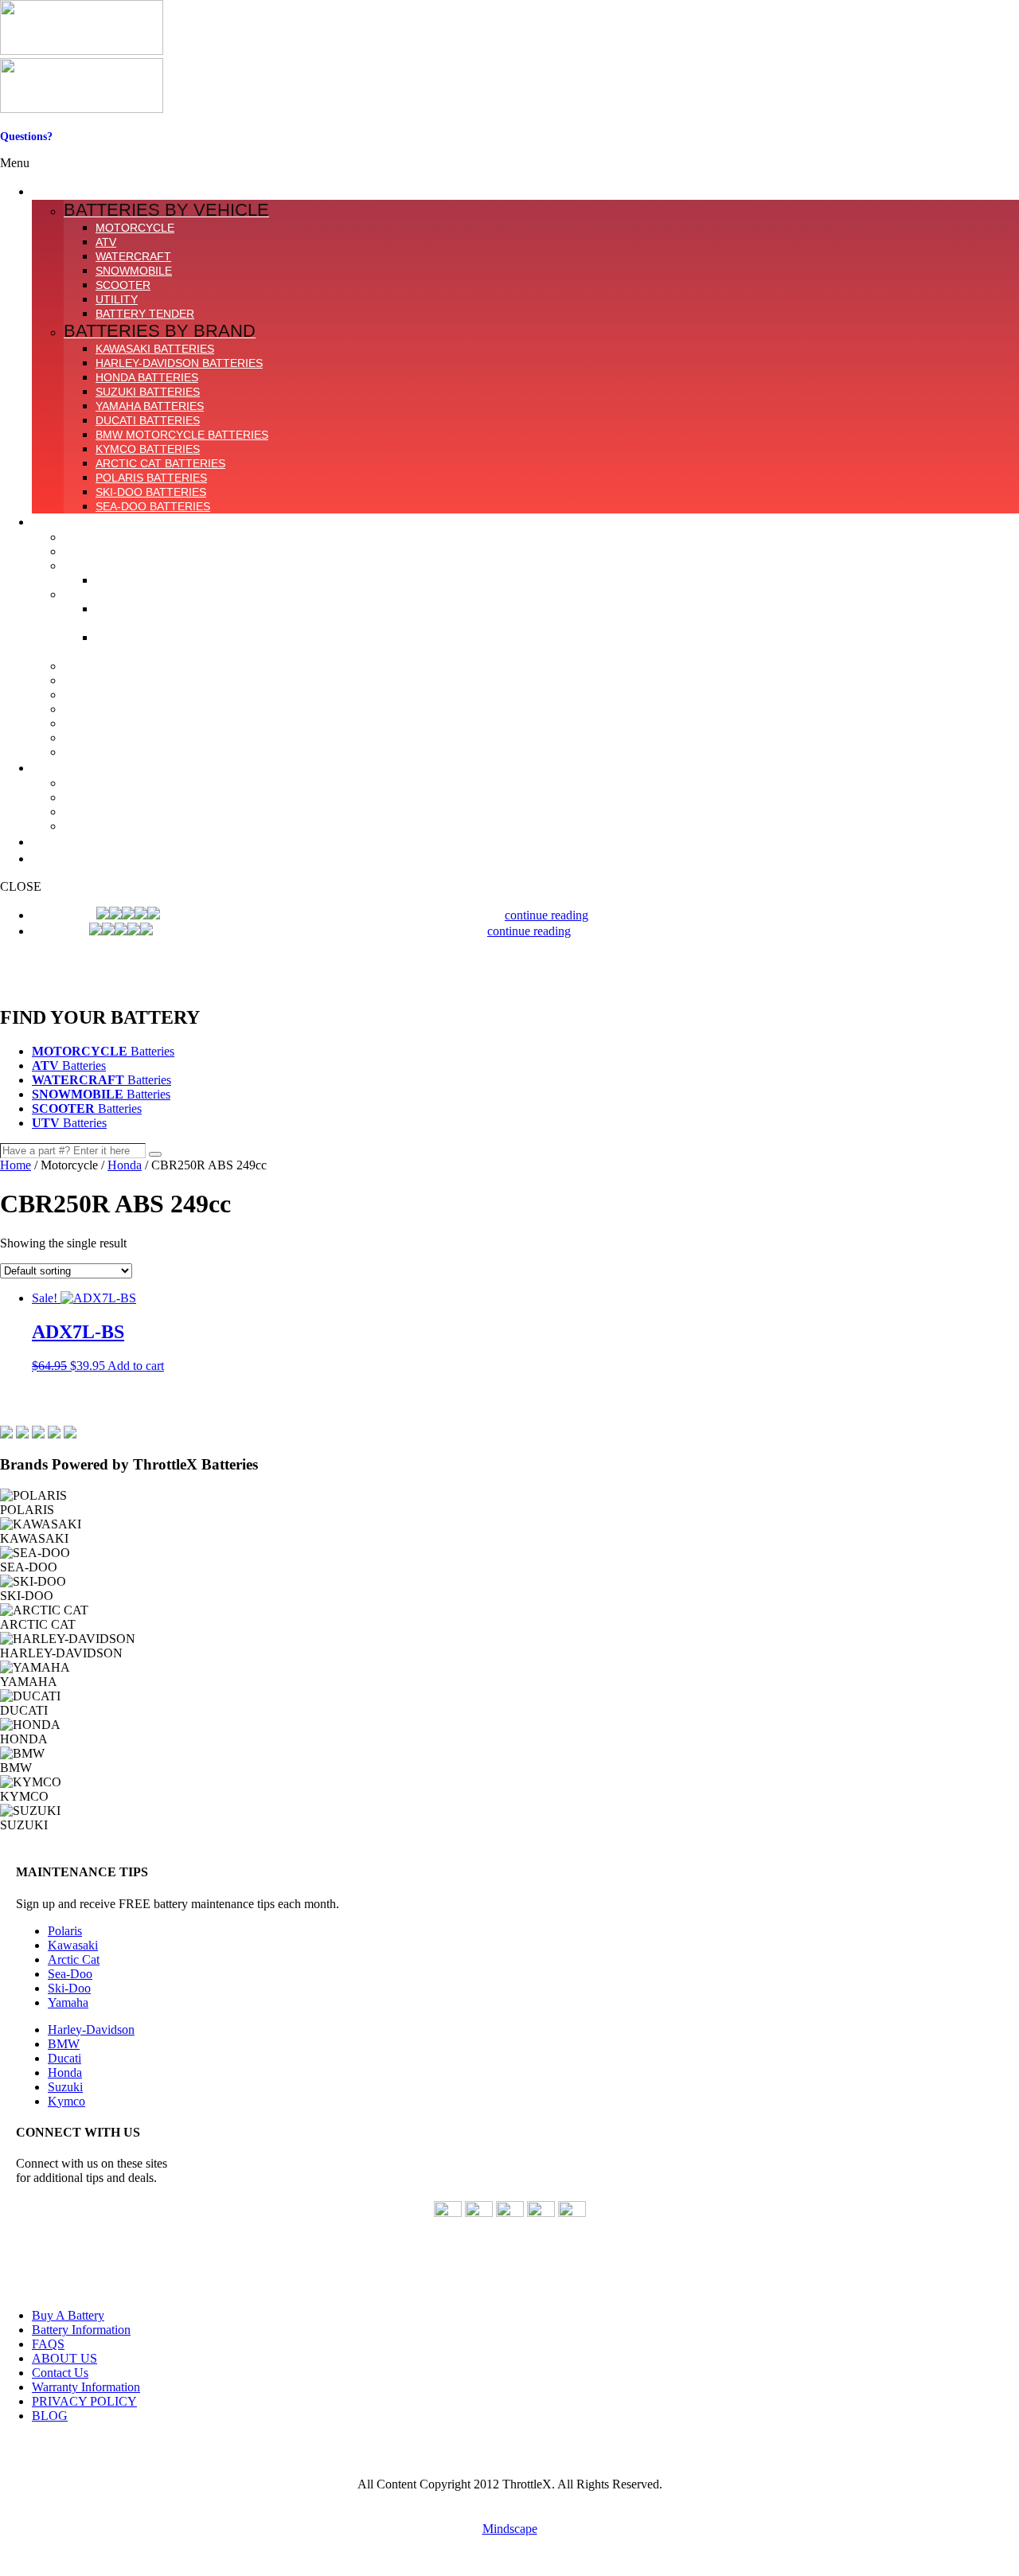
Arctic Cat (74, 1959)
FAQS (48, 2344)
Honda (125, 1165)
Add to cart (136, 1366)
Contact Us (27, 149)
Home (16, 1165)
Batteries (103, 1051)
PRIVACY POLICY (84, 2401)
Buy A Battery (68, 2315)
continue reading (547, 915)
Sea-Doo (70, 1974)
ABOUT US (64, 2358)
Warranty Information (86, 2387)
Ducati (64, 2058)
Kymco (66, 2101)
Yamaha (68, 2002)
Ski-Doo (69, 1988)
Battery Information (81, 2330)
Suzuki (65, 2087)
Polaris (65, 1931)
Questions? (26, 137)
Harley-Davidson (91, 2030)
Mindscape (510, 2529)
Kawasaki (73, 1945)
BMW (64, 2044)
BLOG (50, 2416)
